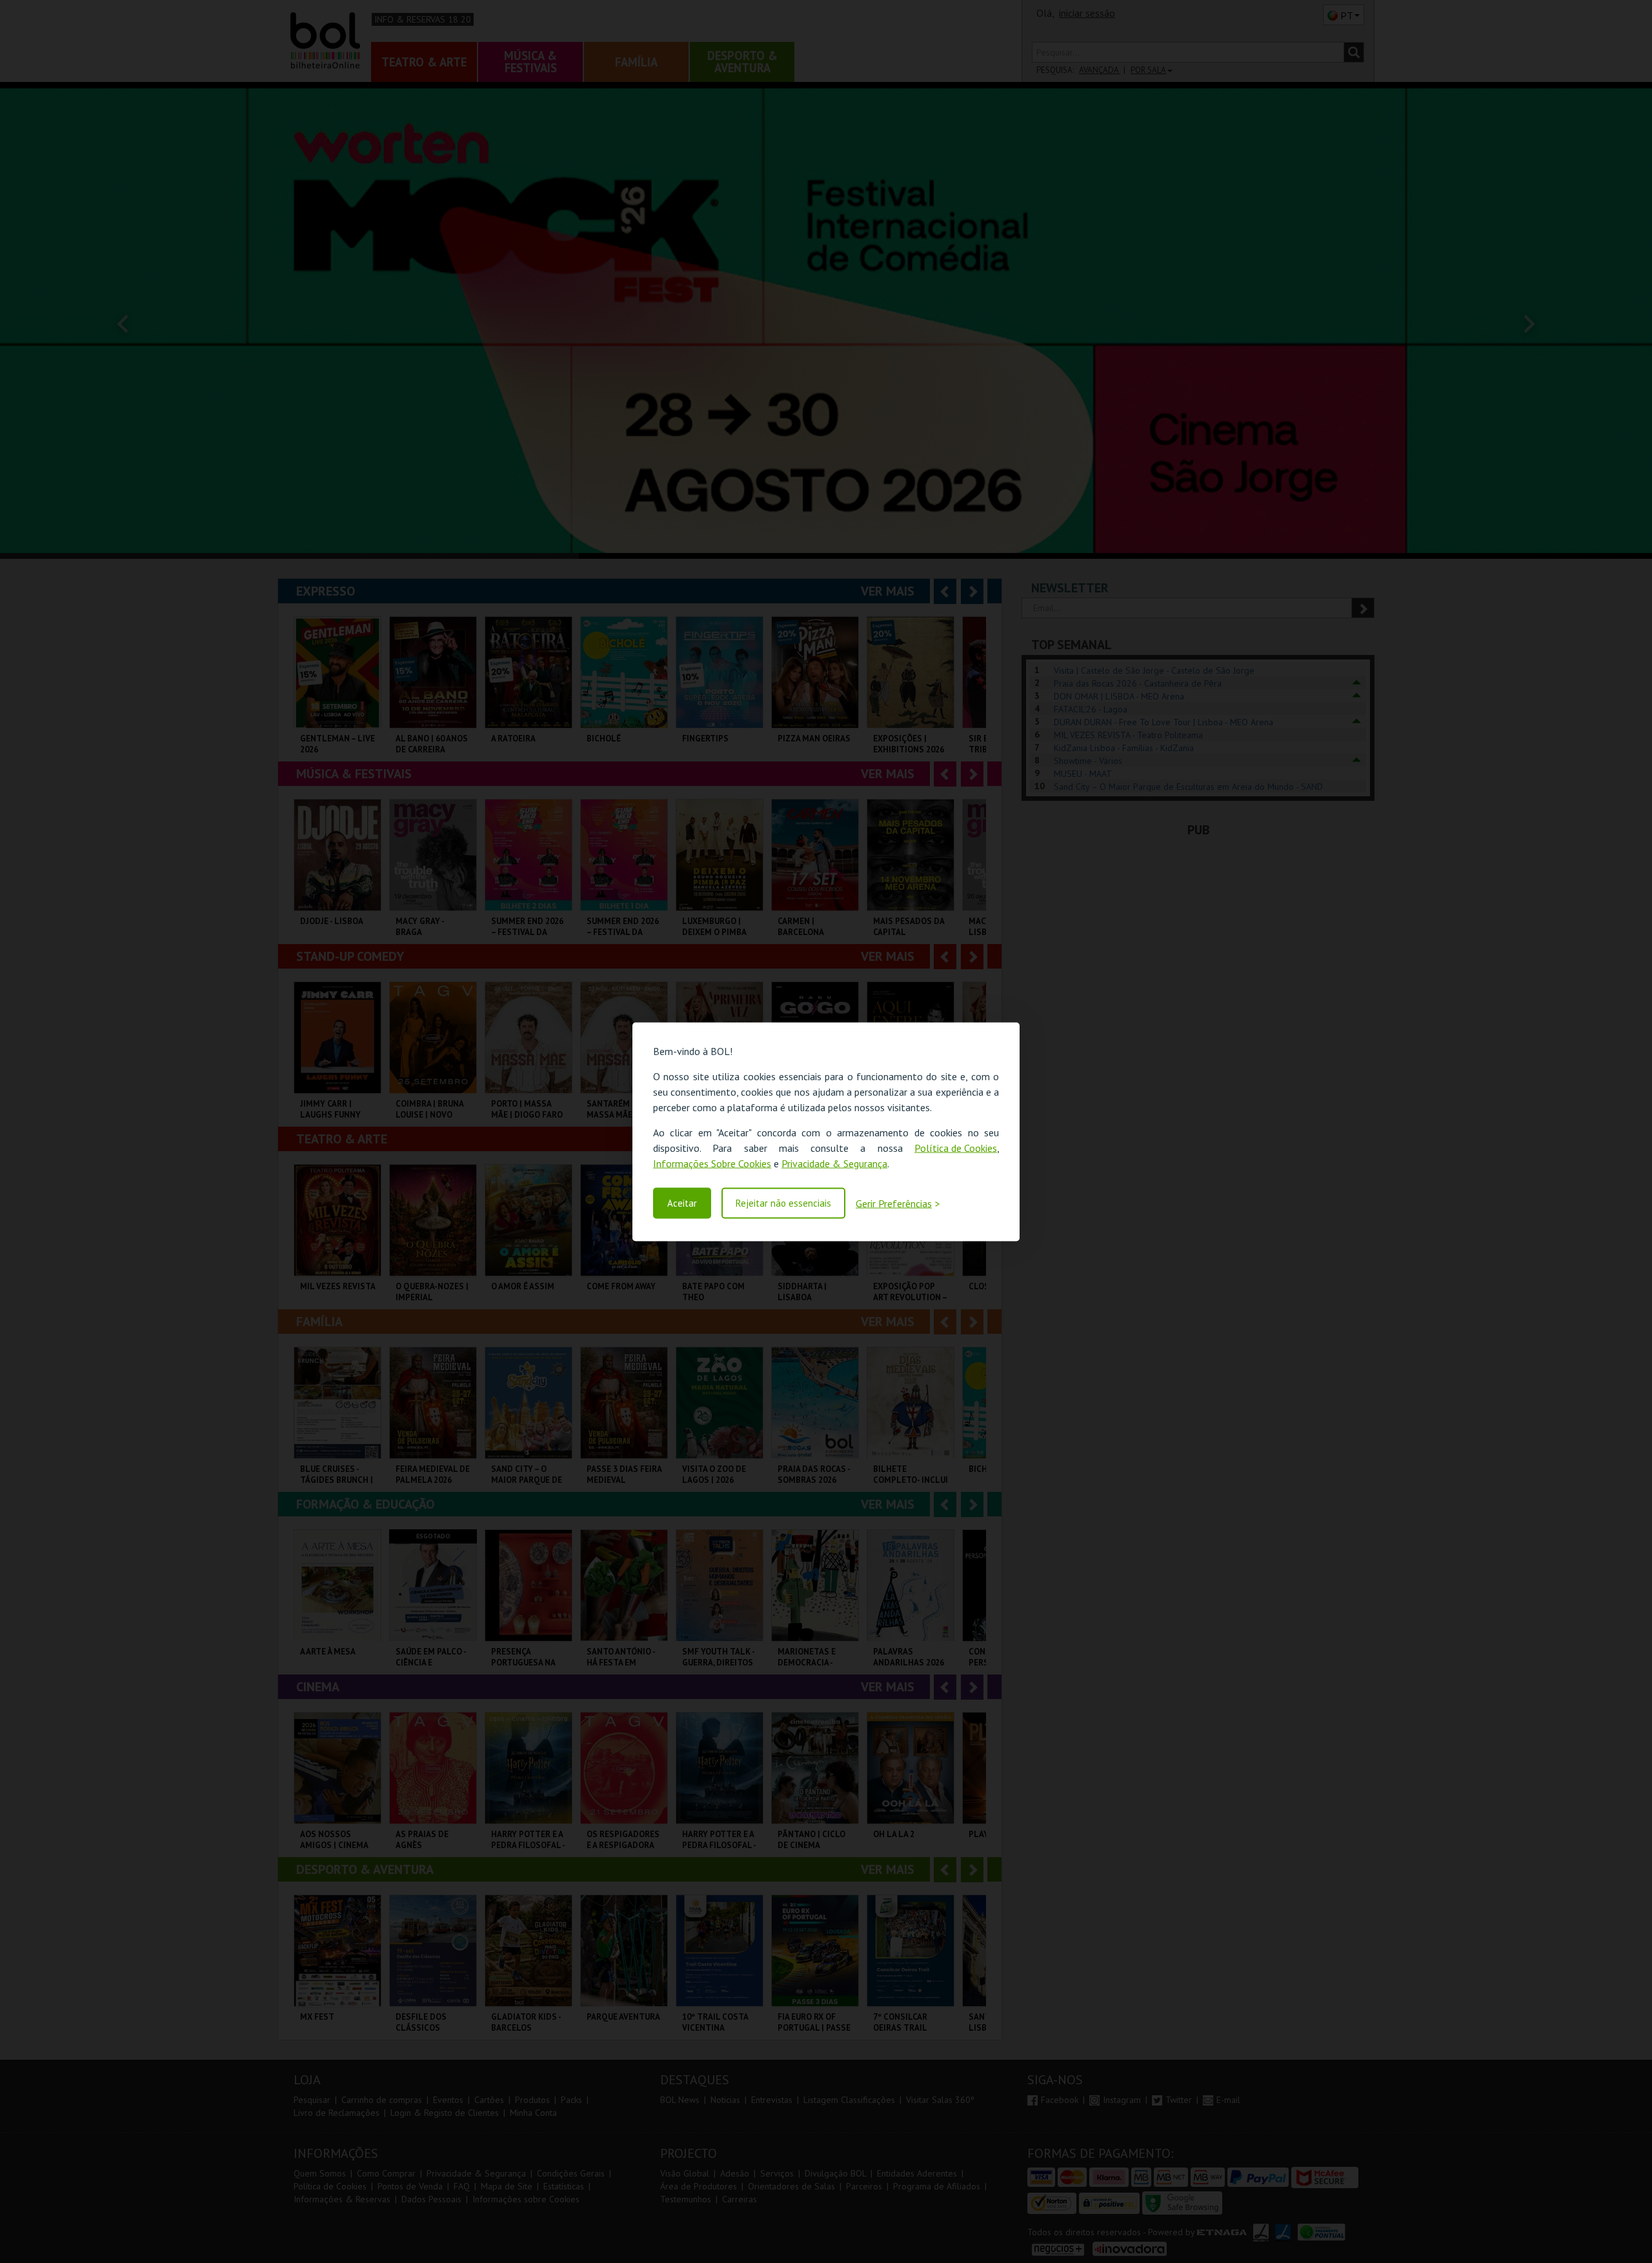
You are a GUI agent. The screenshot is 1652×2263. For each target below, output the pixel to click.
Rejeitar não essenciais (783, 1203)
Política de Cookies (956, 1147)
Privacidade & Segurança (834, 1163)
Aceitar (682, 1203)
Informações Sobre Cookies (712, 1163)
